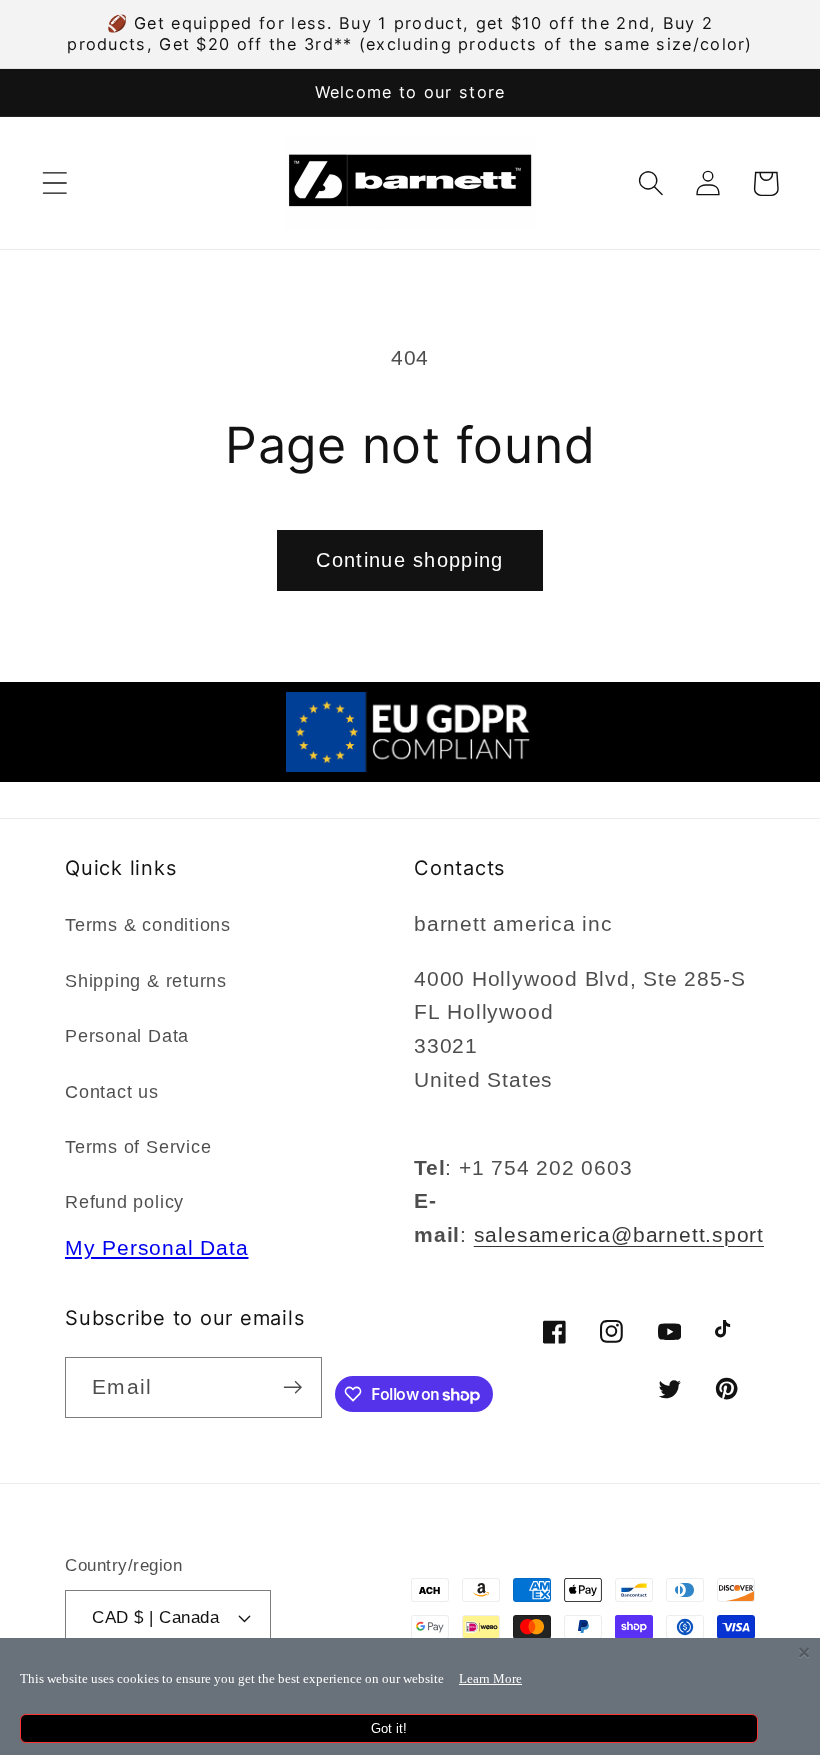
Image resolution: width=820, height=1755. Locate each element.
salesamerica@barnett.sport (619, 1234)
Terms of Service (138, 1147)
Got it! (389, 1728)
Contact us (112, 1092)
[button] (54, 183)
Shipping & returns (146, 981)
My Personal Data (156, 1247)
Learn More (490, 1678)
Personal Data (127, 1036)
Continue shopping (409, 560)
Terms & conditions (148, 925)
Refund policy (124, 1202)
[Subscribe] (292, 1387)
